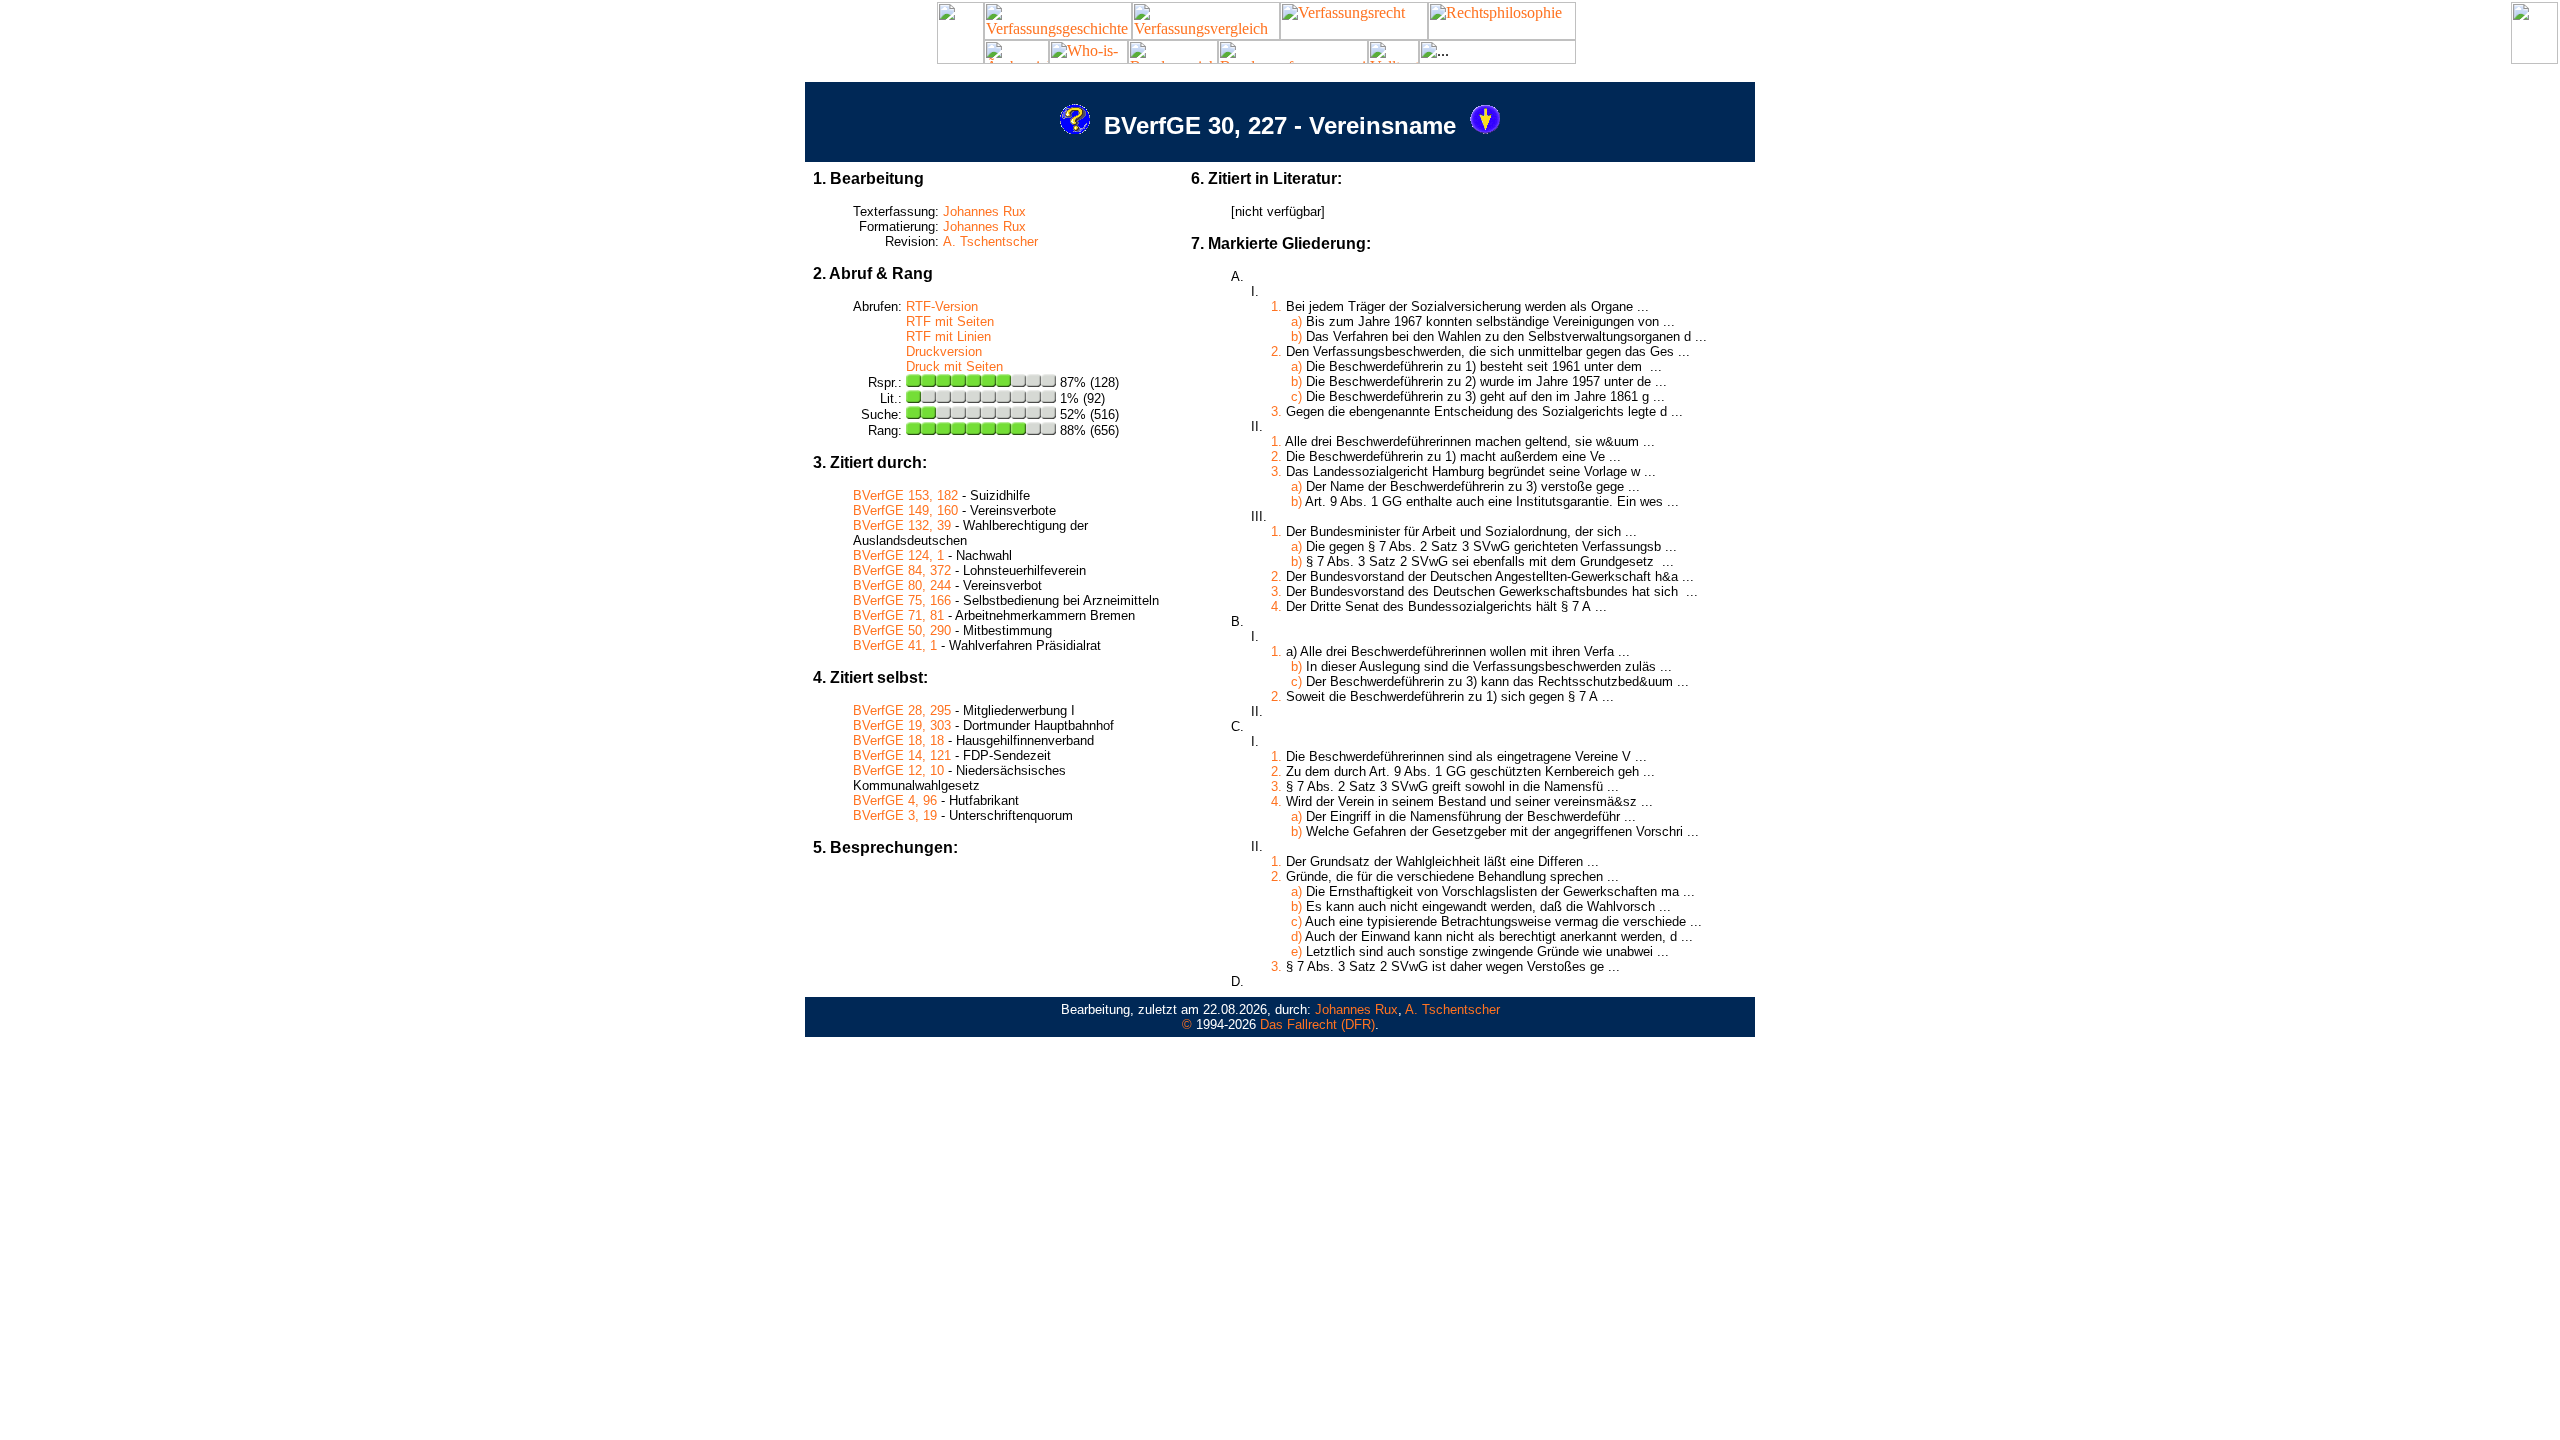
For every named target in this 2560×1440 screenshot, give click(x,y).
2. (1276, 351)
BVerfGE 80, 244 (902, 585)
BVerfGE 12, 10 (898, 770)
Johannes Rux (984, 211)
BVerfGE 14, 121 (902, 755)
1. (1276, 306)
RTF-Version (942, 306)
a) (1296, 321)
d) (1296, 936)
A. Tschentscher (990, 241)
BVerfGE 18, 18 (898, 740)
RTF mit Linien (948, 336)
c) (1296, 396)
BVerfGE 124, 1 (898, 555)
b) (1296, 336)
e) (1296, 951)
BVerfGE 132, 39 (902, 525)
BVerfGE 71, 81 (898, 615)
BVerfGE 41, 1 (895, 645)
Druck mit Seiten (954, 366)
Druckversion (944, 351)
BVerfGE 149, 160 (905, 510)
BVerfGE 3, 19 (895, 815)
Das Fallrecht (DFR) (1317, 1024)
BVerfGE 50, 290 (902, 630)
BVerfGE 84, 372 (902, 570)
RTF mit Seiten (950, 321)
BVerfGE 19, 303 (902, 725)
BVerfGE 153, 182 (905, 495)
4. (1276, 606)
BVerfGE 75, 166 (902, 600)
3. (1276, 411)
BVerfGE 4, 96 (895, 800)
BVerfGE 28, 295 (902, 710)
